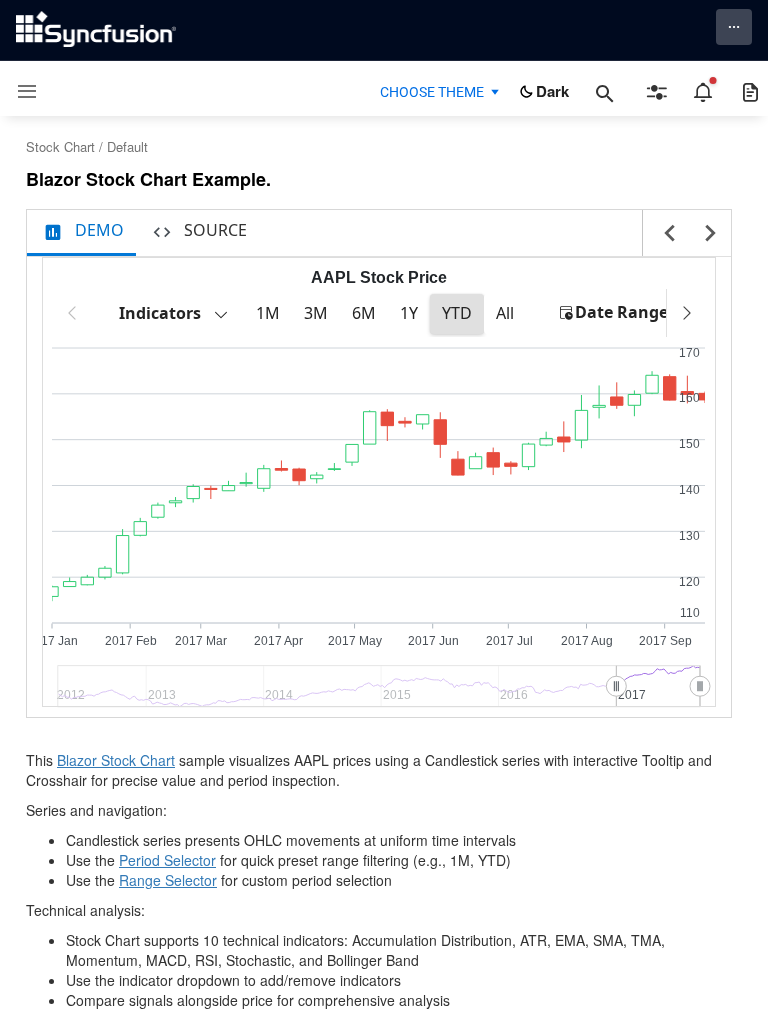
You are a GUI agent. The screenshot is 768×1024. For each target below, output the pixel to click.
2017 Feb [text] (131, 642)
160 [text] (689, 398)
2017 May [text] (355, 642)
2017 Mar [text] (201, 642)
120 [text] (689, 582)
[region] (379, 317)
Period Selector (167, 860)
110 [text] (690, 613)
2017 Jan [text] (52, 642)
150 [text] (689, 444)
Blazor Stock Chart (116, 760)
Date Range (621, 312)
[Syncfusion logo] (96, 29)
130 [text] (689, 536)
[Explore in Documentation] (750, 92)
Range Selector (168, 880)
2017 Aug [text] (587, 642)
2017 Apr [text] (278, 642)
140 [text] (689, 490)
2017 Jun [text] (433, 642)
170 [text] (689, 353)
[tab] (81, 233)
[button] (19, 91)
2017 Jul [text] (509, 642)
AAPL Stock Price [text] (379, 277)
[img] (52, 594)
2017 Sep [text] (665, 642)
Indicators (160, 313)
